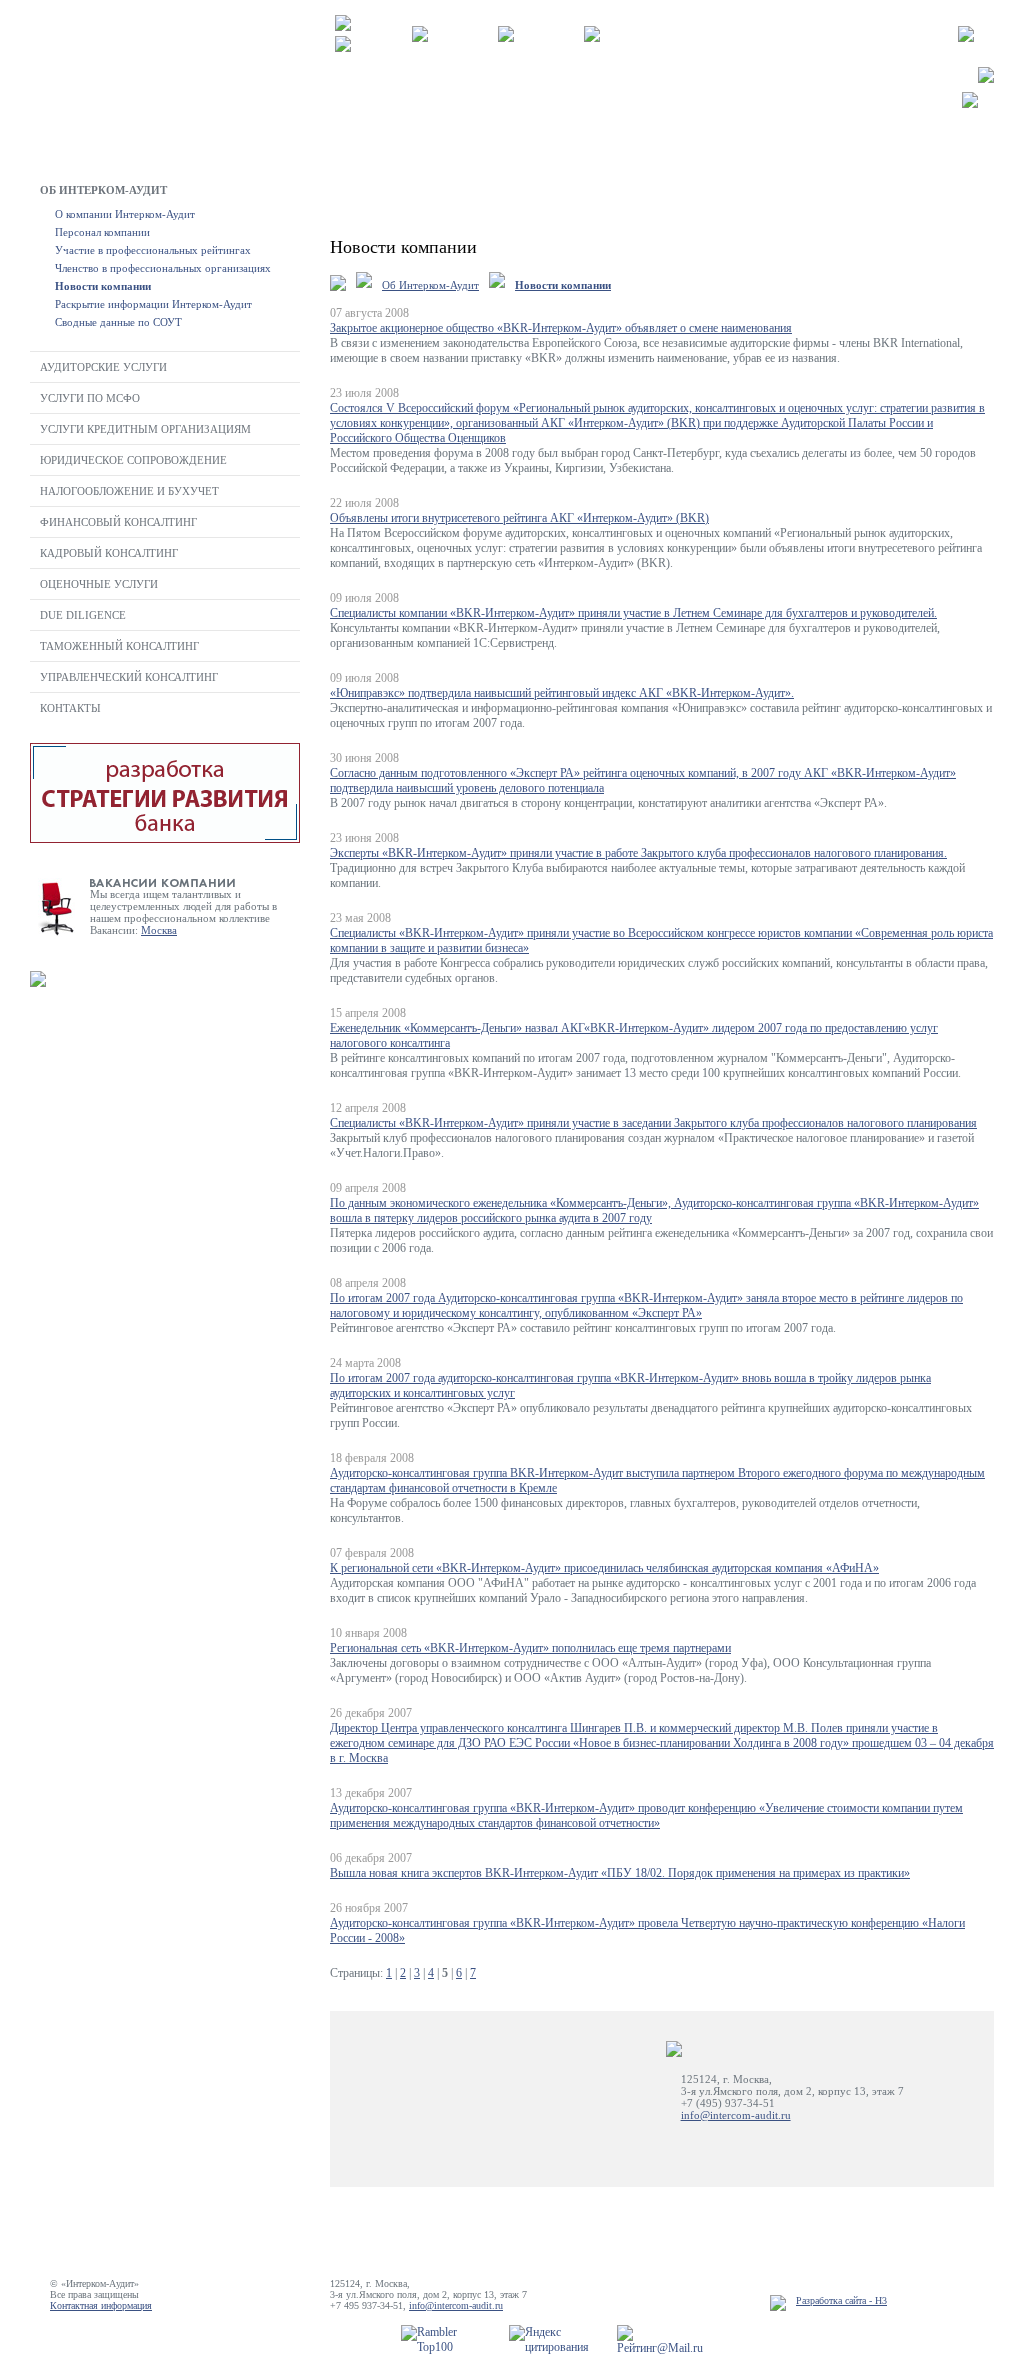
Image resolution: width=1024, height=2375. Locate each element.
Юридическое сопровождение (133, 460)
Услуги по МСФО (90, 398)
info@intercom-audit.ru (736, 2115)
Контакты (70, 708)
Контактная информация (101, 2305)
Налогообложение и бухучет (129, 491)
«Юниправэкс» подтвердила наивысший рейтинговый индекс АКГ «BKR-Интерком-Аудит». (562, 693)
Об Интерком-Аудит (103, 190)
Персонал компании (102, 232)
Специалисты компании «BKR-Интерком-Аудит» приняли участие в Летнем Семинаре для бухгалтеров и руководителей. (633, 613)
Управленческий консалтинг (129, 677)
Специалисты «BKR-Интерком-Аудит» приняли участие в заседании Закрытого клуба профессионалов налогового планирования (653, 1123)
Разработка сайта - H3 (841, 2300)
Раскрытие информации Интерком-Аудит (153, 304)
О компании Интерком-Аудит (125, 214)
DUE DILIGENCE (83, 615)
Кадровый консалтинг (109, 553)
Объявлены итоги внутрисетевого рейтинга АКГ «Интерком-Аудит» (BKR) (519, 518)
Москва (159, 930)
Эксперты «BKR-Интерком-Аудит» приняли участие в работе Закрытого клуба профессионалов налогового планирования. (638, 853)
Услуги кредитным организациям (145, 429)
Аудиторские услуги (103, 367)
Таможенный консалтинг (119, 646)
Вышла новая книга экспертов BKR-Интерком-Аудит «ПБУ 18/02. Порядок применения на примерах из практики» (620, 1873)
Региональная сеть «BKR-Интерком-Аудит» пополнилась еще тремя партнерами (530, 1648)
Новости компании (103, 286)
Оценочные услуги (99, 584)
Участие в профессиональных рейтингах (153, 250)
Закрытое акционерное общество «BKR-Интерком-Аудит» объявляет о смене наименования (561, 328)
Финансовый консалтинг (118, 522)
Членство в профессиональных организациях (163, 268)
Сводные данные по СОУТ (118, 322)
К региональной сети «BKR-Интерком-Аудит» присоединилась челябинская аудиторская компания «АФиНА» (604, 1568)
